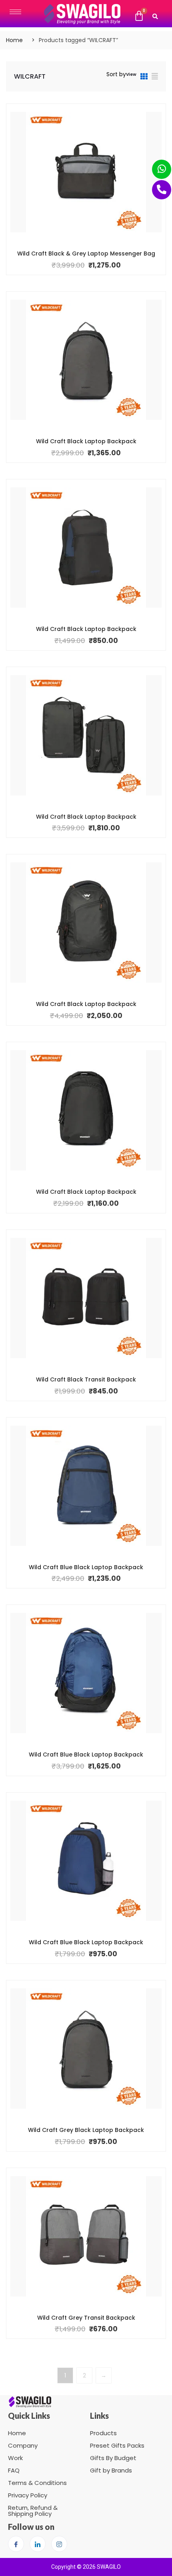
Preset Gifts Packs (117, 2445)
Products (103, 2433)
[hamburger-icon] (15, 12)
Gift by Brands (111, 2470)
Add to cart (80, 253)
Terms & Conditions (37, 2483)
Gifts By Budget (113, 2458)
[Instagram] (59, 2544)
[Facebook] (16, 2544)
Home (14, 40)
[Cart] (139, 16)
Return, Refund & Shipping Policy (33, 2511)
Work (15, 2458)
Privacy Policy (28, 2495)
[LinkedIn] (38, 2544)
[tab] (144, 78)
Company (23, 2445)
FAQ (14, 2470)
